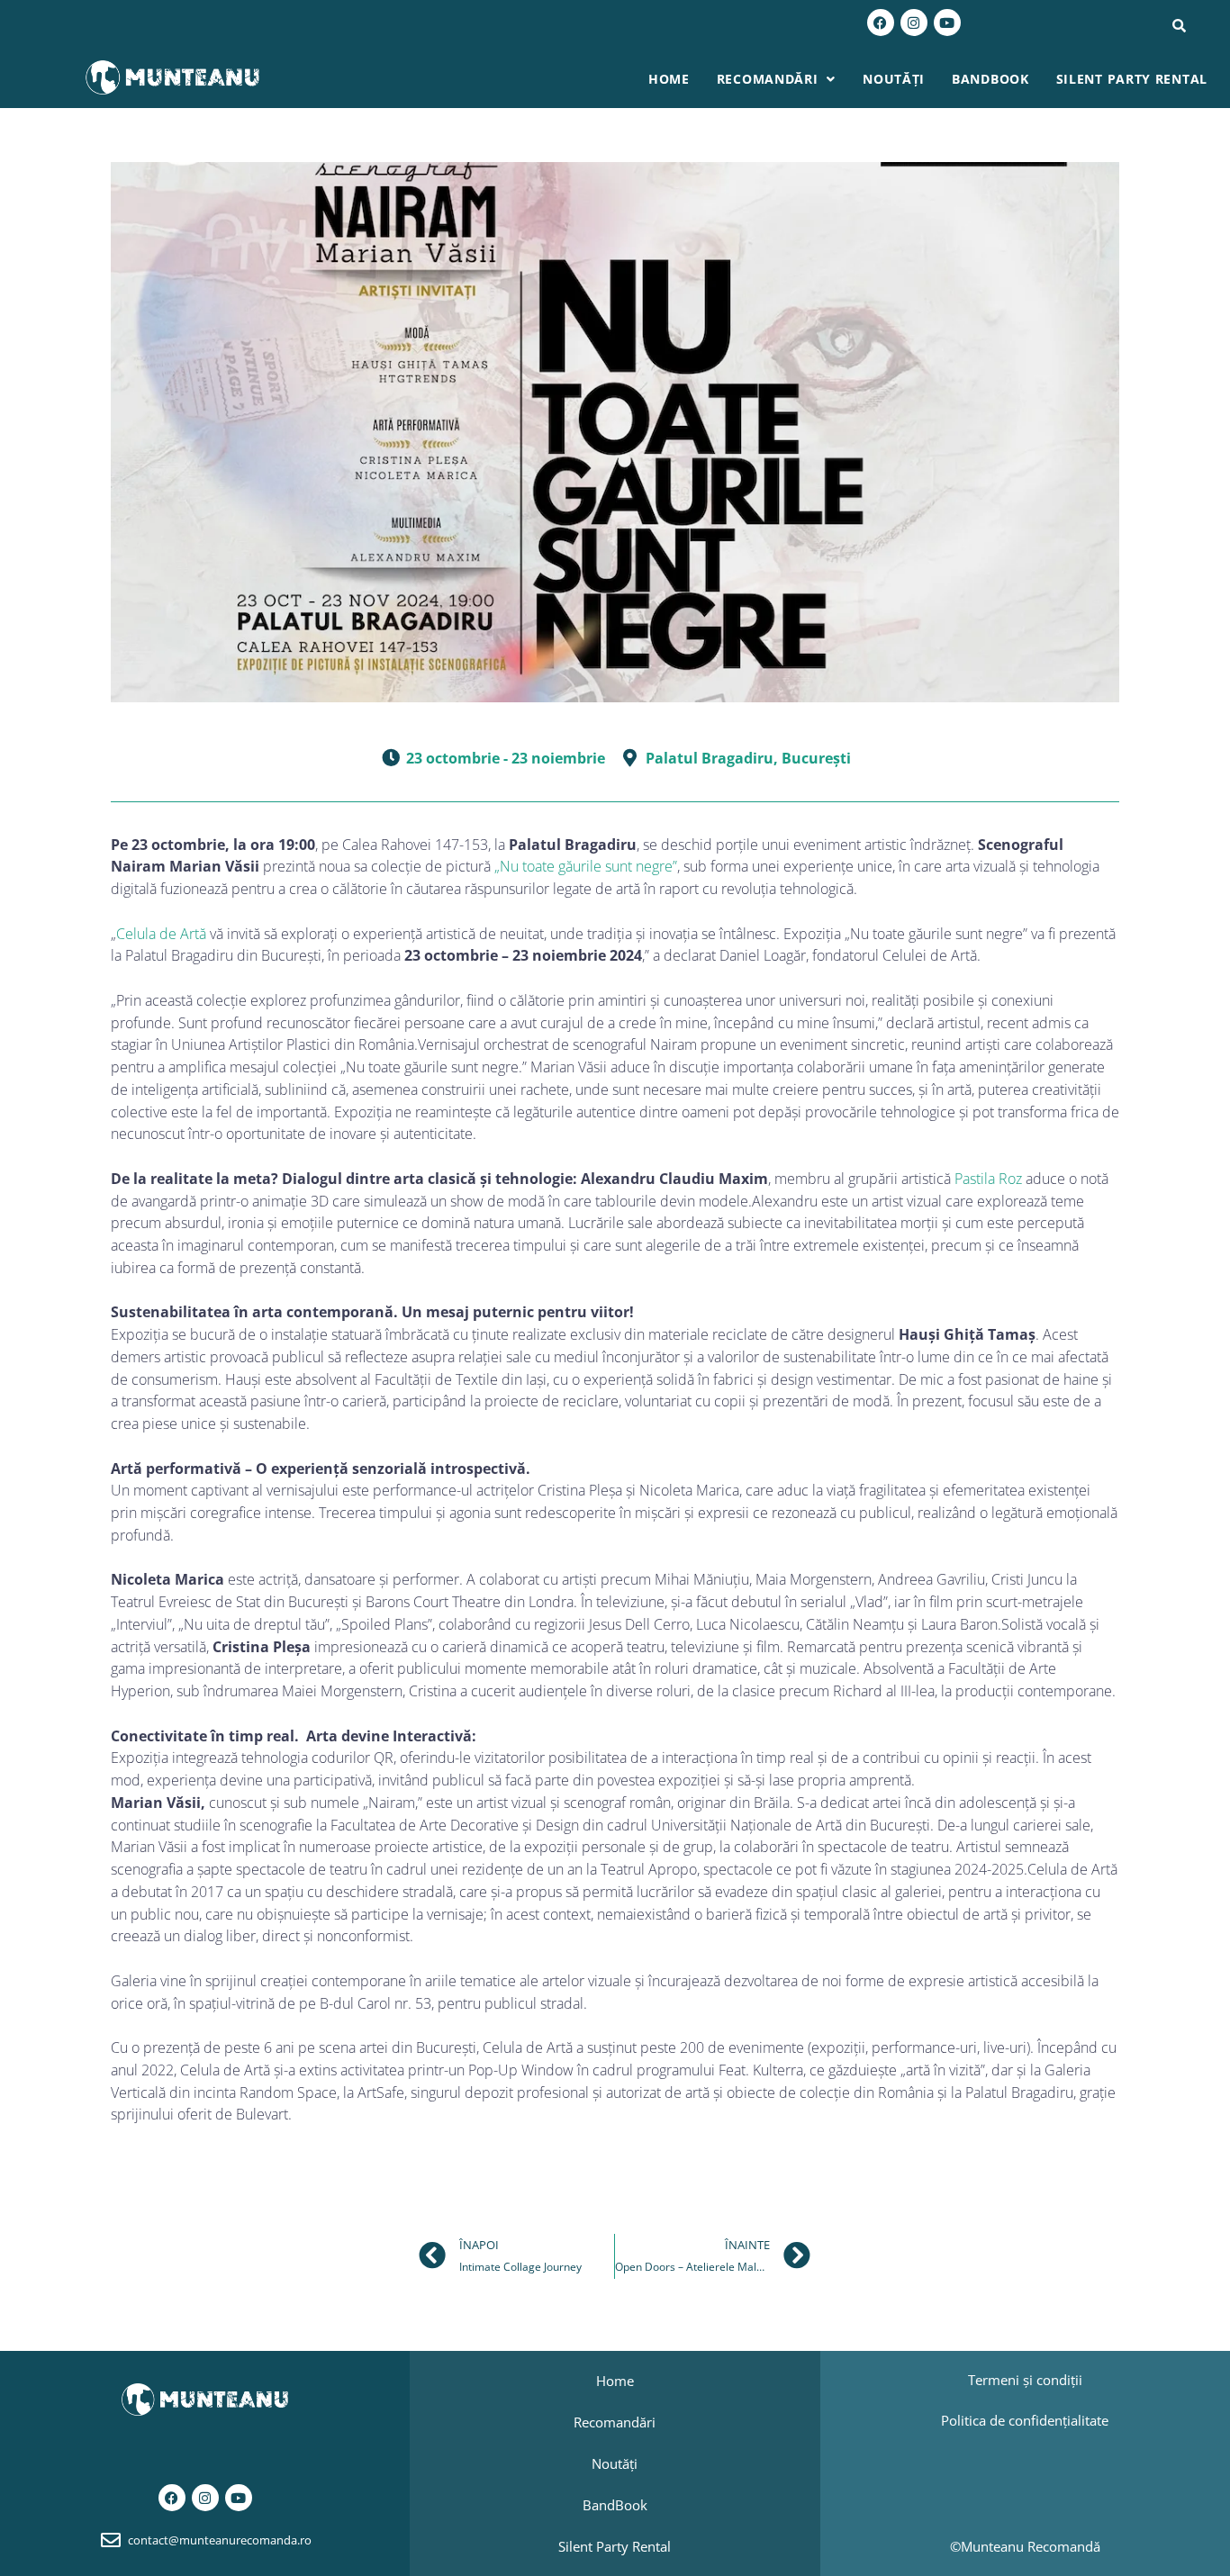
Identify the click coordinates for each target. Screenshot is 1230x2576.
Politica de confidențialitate (1025, 2420)
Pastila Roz (988, 1179)
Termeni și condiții (1025, 2380)
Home (669, 79)
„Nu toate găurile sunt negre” (586, 866)
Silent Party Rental (1132, 79)
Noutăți (894, 79)
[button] (776, 79)
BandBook (990, 79)
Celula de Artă (161, 934)
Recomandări (768, 79)
